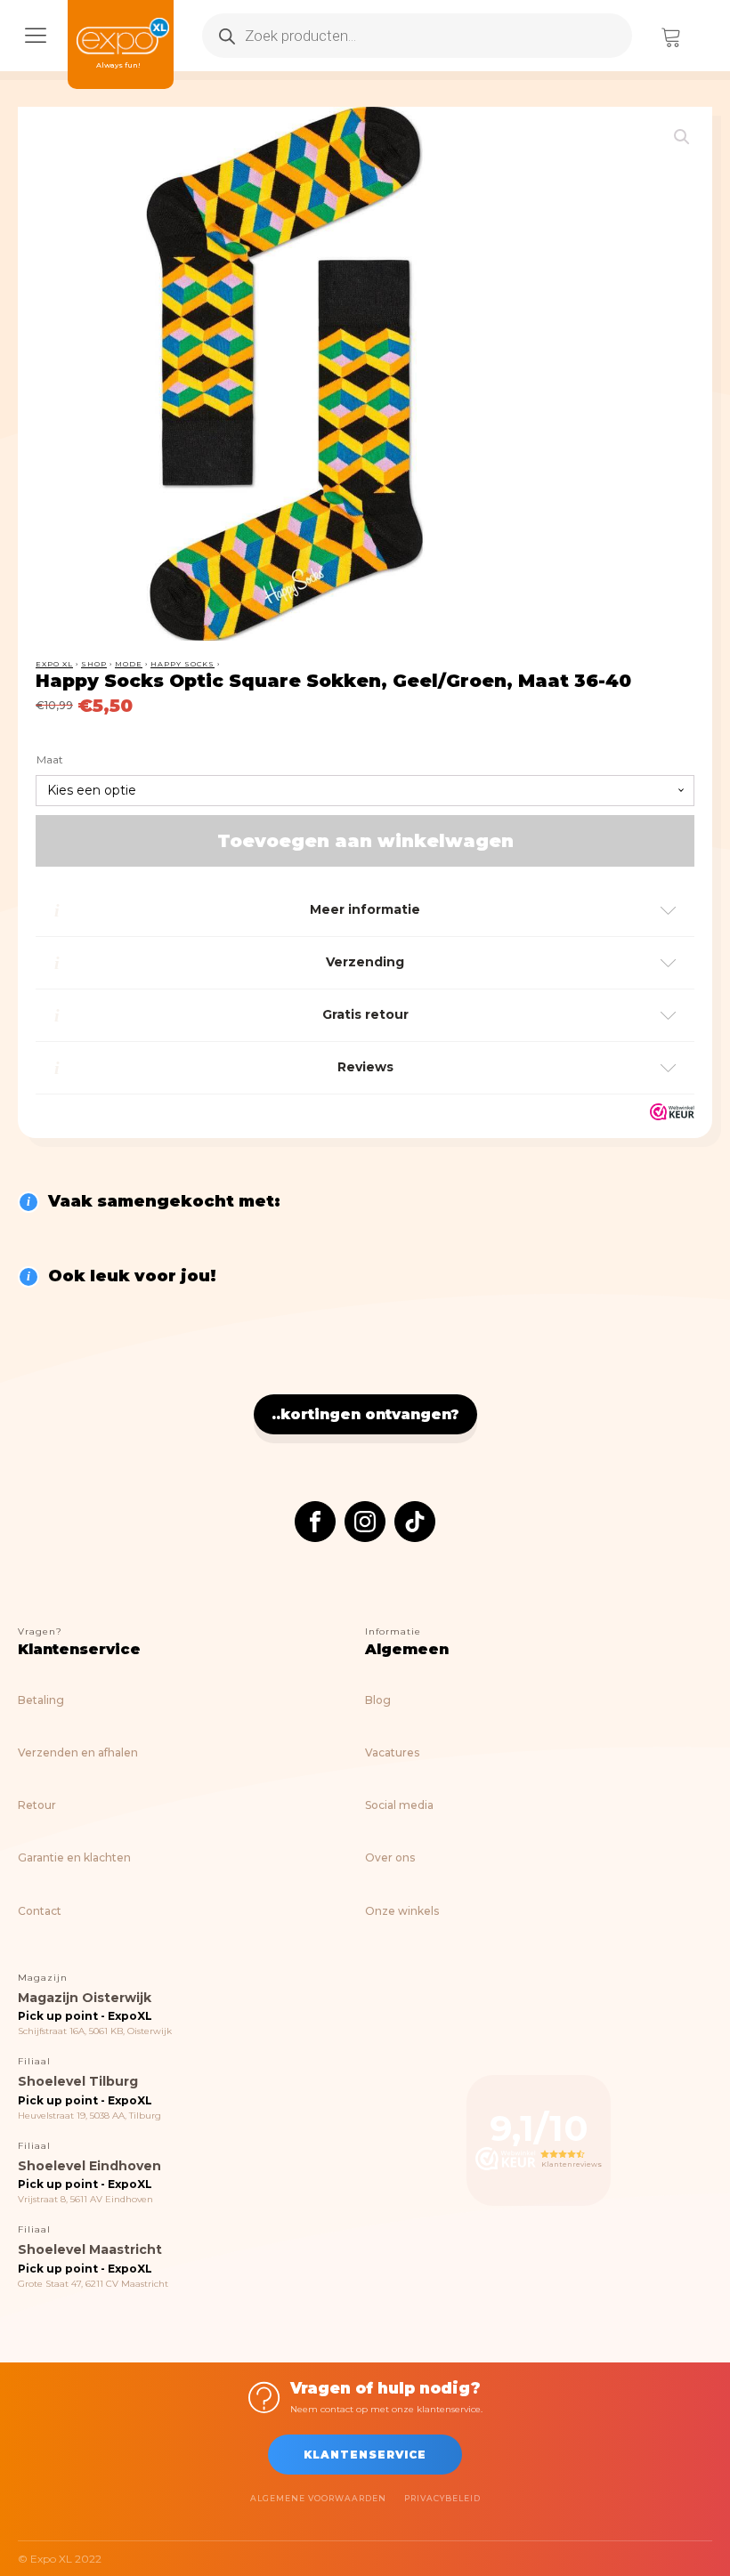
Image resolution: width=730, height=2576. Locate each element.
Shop (94, 664)
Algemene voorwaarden (318, 2498)
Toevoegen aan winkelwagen (365, 841)
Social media (399, 1805)
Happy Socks (182, 664)
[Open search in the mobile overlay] (417, 36)
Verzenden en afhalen (78, 1752)
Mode (129, 664)
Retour (37, 1805)
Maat (50, 759)
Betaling (41, 1700)
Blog (378, 1700)
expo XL (54, 664)
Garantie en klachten (74, 1857)
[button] (682, 137)
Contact (40, 1911)
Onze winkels (402, 1911)
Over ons (390, 1857)
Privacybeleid (442, 2498)
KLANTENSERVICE (365, 2455)
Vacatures (392, 1752)
